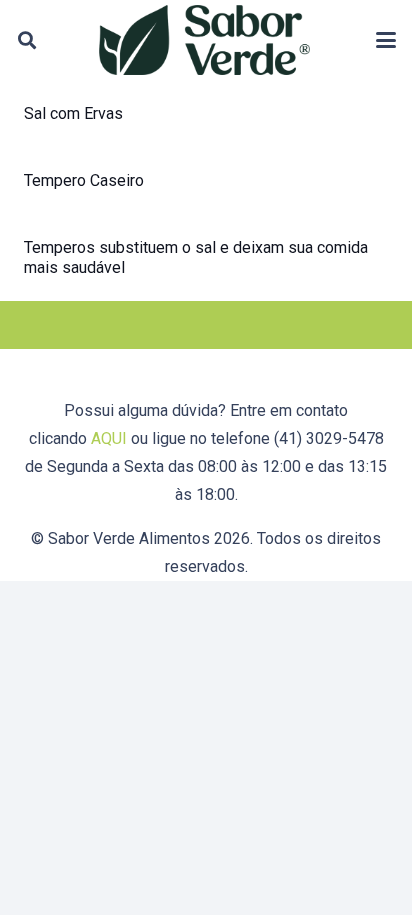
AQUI (109, 438)
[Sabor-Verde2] (204, 40)
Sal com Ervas (73, 113)
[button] (27, 40)
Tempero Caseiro (84, 180)
